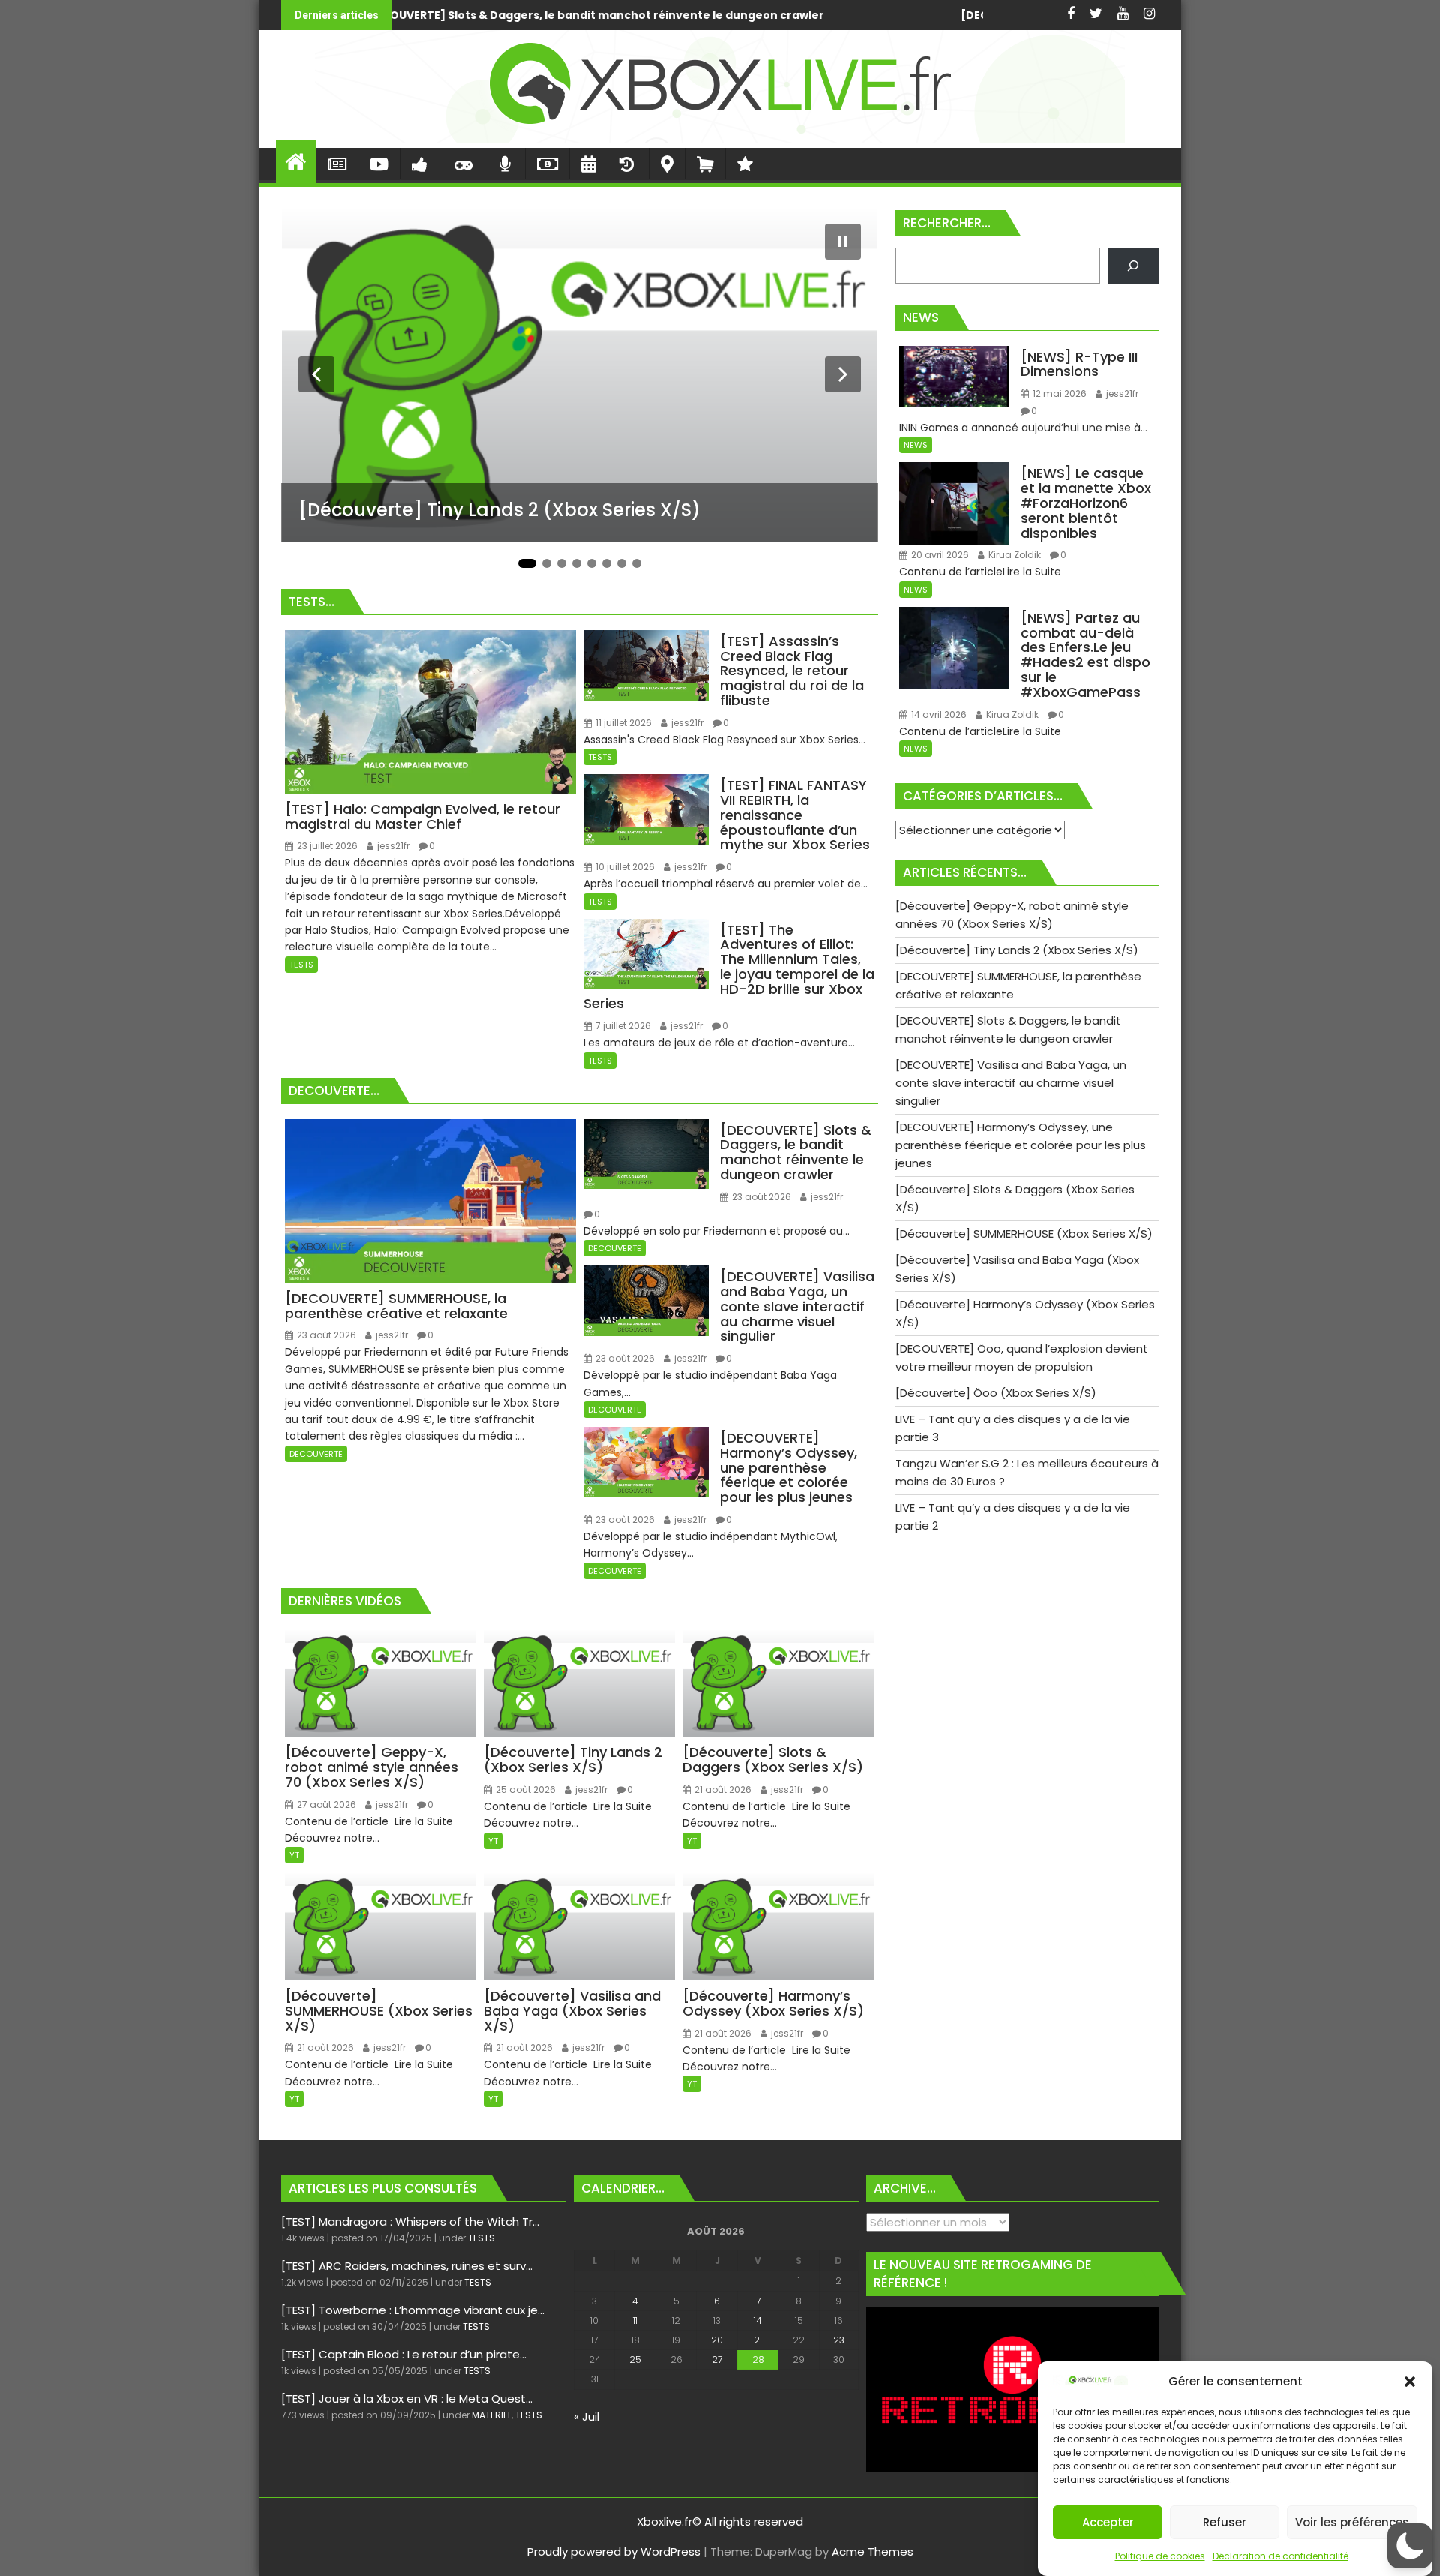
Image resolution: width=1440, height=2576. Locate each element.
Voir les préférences (1352, 2522)
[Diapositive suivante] (843, 374)
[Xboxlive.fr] (720, 138)
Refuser (1225, 2522)
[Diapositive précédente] (316, 374)
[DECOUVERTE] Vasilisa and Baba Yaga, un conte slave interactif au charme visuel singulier (775, 15)
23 (839, 2340)
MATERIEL (492, 2415)
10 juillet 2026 (624, 867)
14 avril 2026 (938, 715)
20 (717, 2340)
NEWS (916, 445)
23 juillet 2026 (326, 846)
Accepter (1108, 2522)
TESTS (301, 965)
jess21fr (392, 846)
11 (635, 2321)
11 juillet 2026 (622, 723)
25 (635, 2360)
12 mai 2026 (1059, 393)
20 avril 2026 (939, 555)
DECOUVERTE (316, 1454)
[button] (1410, 2382)
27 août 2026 (325, 1804)
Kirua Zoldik (1014, 555)
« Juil (586, 2417)
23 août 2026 (325, 1335)
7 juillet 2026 (622, 1026)
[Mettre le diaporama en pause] (843, 242)
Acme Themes (873, 2552)
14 (758, 2321)
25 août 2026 (525, 1789)
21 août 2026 (722, 1789)
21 (758, 2340)
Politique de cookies (1160, 2556)
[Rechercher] (1133, 266)
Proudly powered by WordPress (614, 2552)
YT (294, 1855)
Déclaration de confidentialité (1281, 2556)
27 (717, 2360)
